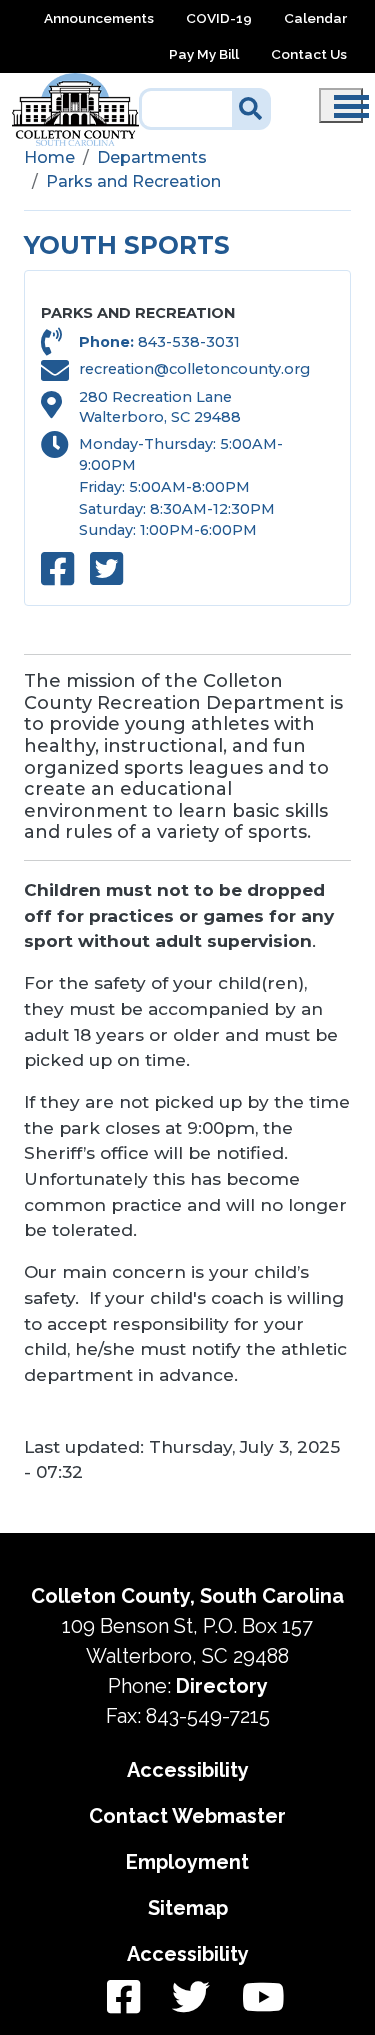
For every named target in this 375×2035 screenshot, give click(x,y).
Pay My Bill (204, 54)
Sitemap (188, 1908)
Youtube (255, 1998)
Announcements (99, 18)
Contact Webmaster (187, 1816)
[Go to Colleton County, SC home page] (75, 84)
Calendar (315, 18)
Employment (187, 1862)
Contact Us (309, 54)
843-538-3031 (189, 342)
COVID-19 (219, 18)
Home (49, 157)
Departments (152, 157)
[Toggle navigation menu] (341, 105)
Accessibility (188, 1770)
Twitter (191, 1998)
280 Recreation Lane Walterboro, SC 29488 (160, 407)
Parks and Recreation (133, 181)
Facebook (123, 1998)
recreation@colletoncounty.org (194, 369)
